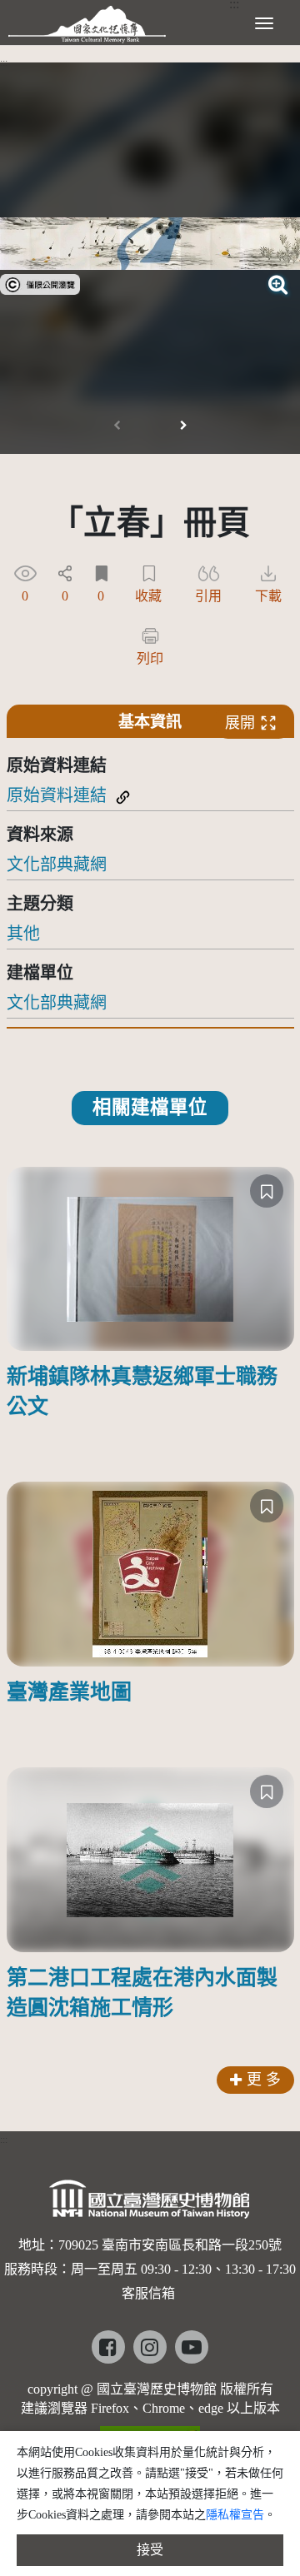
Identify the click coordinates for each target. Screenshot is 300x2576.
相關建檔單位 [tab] (150, 1107)
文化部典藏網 (57, 864)
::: (4, 62)
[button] (183, 426)
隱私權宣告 (235, 2515)
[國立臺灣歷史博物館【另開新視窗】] (150, 2204)
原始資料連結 (57, 795)
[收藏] (267, 1191)
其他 (23, 934)
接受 (150, 2550)
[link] (40, 282)
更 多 (264, 2080)
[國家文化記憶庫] (87, 21)
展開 (240, 723)
